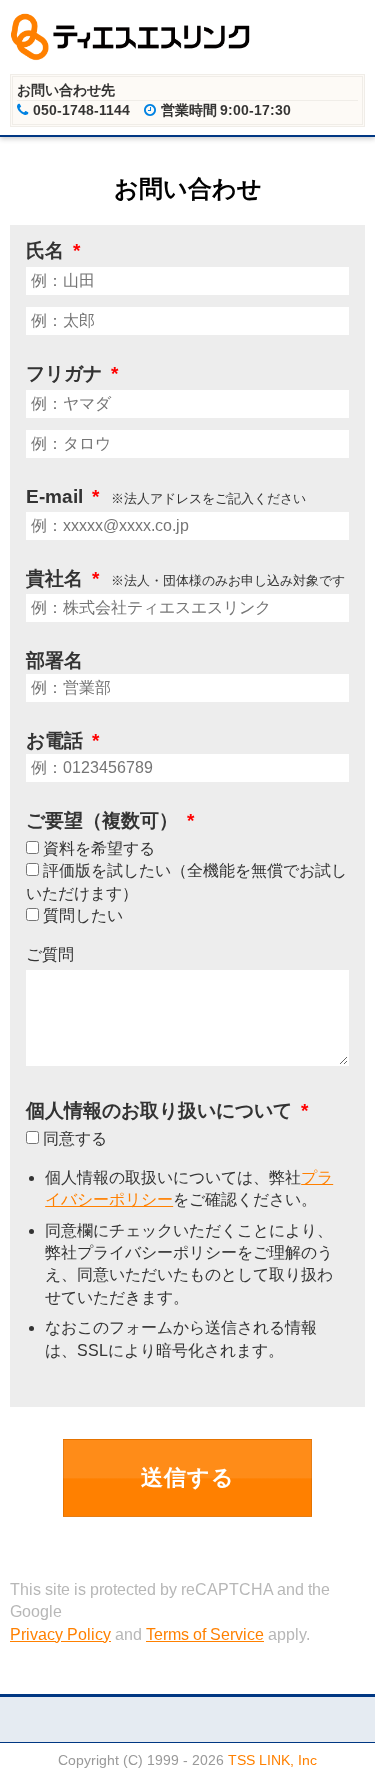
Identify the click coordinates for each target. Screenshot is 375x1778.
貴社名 (62, 578)
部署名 (54, 660)
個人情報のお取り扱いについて (167, 1110)
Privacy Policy (60, 1634)
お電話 (62, 740)
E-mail (62, 496)
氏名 (53, 250)
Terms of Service (205, 1634)
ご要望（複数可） (110, 820)
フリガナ (72, 373)
